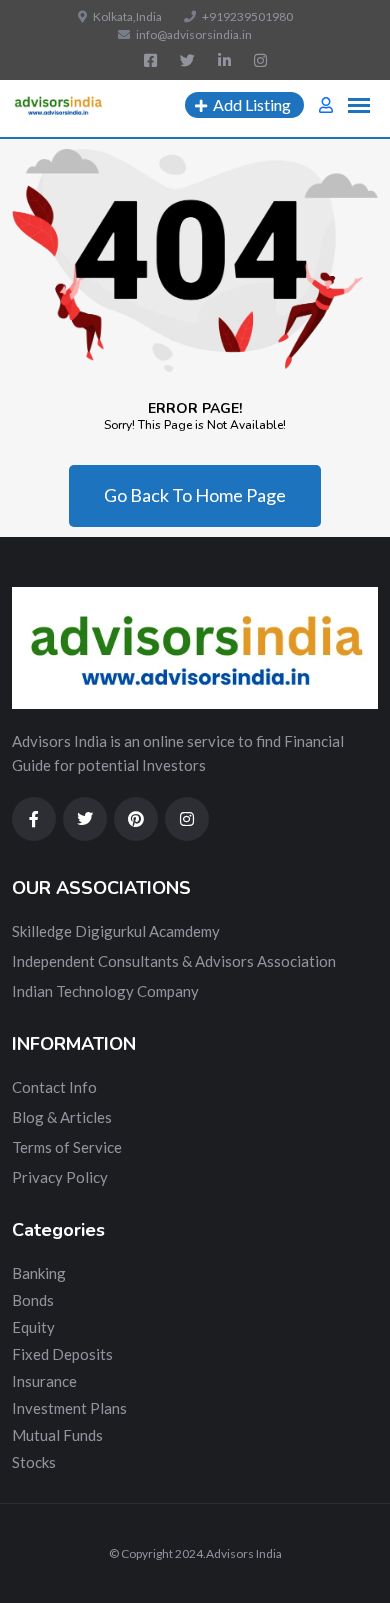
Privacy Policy (60, 1177)
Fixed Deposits (62, 1354)
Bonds (33, 1300)
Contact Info (54, 1087)
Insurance (44, 1381)
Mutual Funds (57, 1435)
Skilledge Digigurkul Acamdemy (116, 931)
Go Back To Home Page (195, 495)
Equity (33, 1327)
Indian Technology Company (105, 991)
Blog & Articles (62, 1117)
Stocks (34, 1462)
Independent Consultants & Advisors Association (174, 961)
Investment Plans (69, 1408)
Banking (39, 1273)
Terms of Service (67, 1147)
